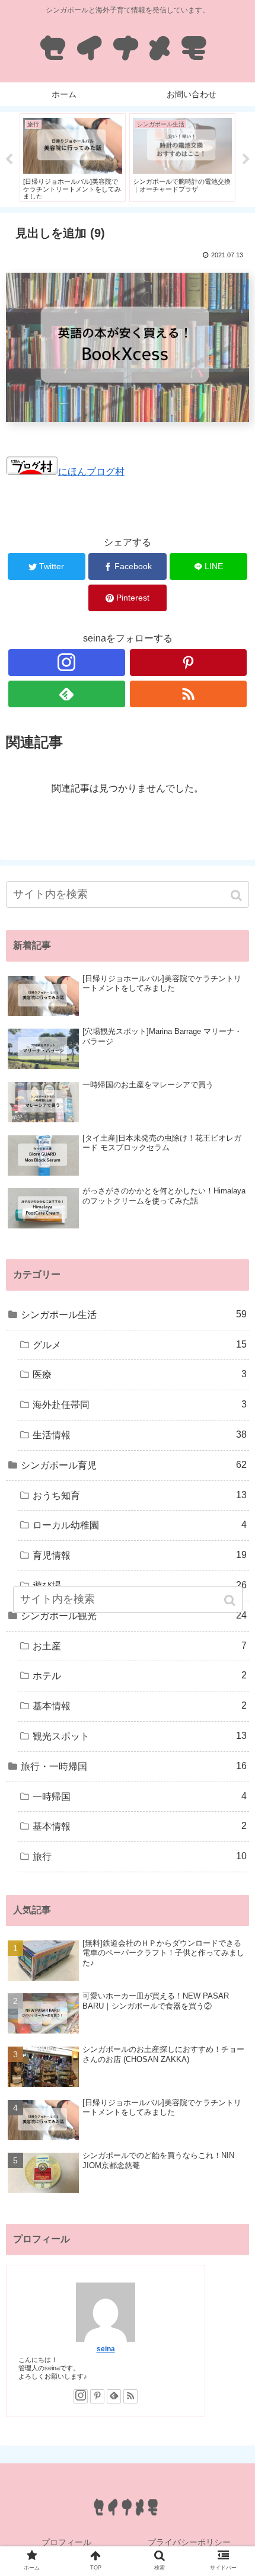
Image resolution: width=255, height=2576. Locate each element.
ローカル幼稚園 (140, 1525)
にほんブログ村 (91, 472)
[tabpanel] (73, 157)
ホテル (140, 1675)
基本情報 (140, 1706)
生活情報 (140, 1435)
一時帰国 (140, 1796)
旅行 (140, 1856)
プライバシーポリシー (189, 2542)
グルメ (140, 1345)
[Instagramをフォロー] (67, 663)
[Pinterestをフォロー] (188, 663)
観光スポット (140, 1736)
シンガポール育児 (134, 1465)
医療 (140, 1374)
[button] (238, 896)
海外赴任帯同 (140, 1404)
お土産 (140, 1646)
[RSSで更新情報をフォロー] (188, 694)
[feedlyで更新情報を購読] (67, 694)
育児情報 (140, 1555)
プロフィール (66, 2542)
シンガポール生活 (134, 1314)
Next (246, 159)
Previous (9, 159)
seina (106, 2349)
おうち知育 (140, 1495)
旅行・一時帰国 (134, 1766)
